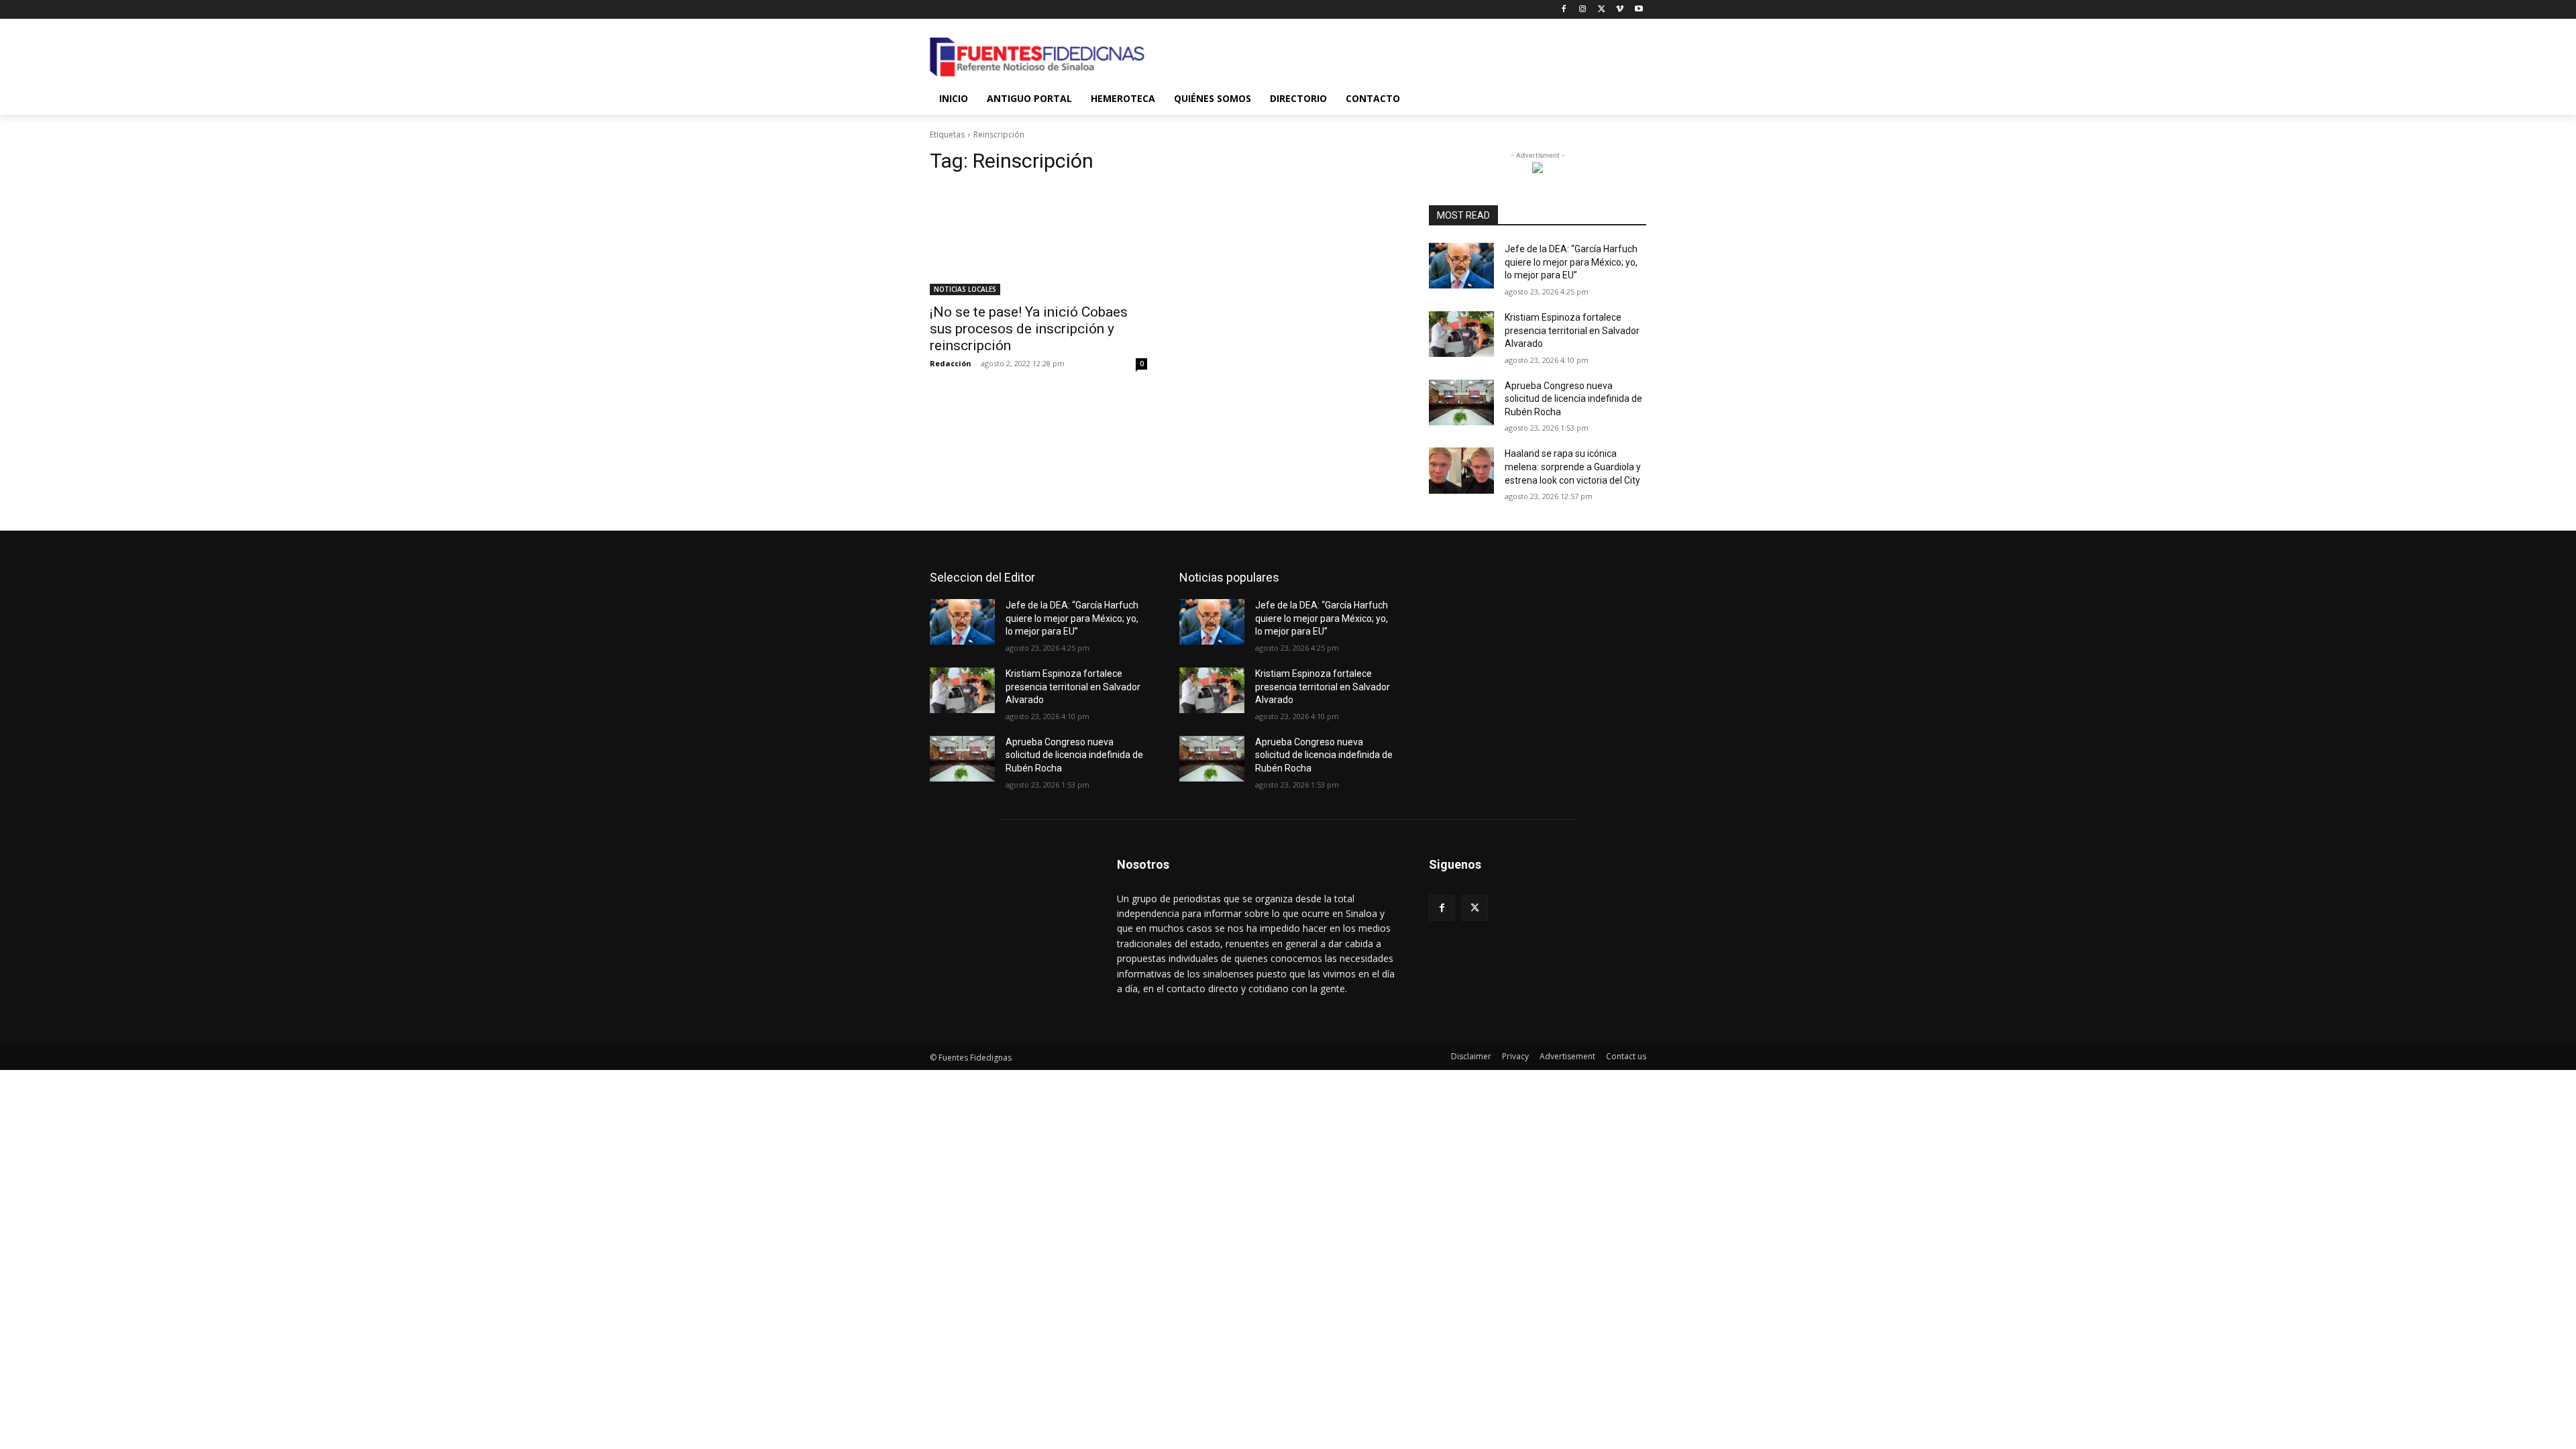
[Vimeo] (1620, 10)
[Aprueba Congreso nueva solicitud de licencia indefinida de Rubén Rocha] (1461, 402)
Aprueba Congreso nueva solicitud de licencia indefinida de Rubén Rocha (1573, 399)
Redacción (951, 363)
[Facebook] (1564, 10)
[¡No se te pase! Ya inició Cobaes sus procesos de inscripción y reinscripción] (1038, 241)
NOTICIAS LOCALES (965, 289)
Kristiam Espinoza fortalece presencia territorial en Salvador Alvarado (1572, 330)
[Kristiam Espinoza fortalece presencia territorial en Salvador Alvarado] (1461, 334)
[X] (1602, 10)
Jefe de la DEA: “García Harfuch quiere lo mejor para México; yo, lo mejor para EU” (1571, 262)
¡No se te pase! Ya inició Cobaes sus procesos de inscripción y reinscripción (1029, 329)
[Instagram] (1583, 10)
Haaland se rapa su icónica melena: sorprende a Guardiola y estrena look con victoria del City (1573, 467)
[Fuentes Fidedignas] (1037, 57)
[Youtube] (1639, 10)
